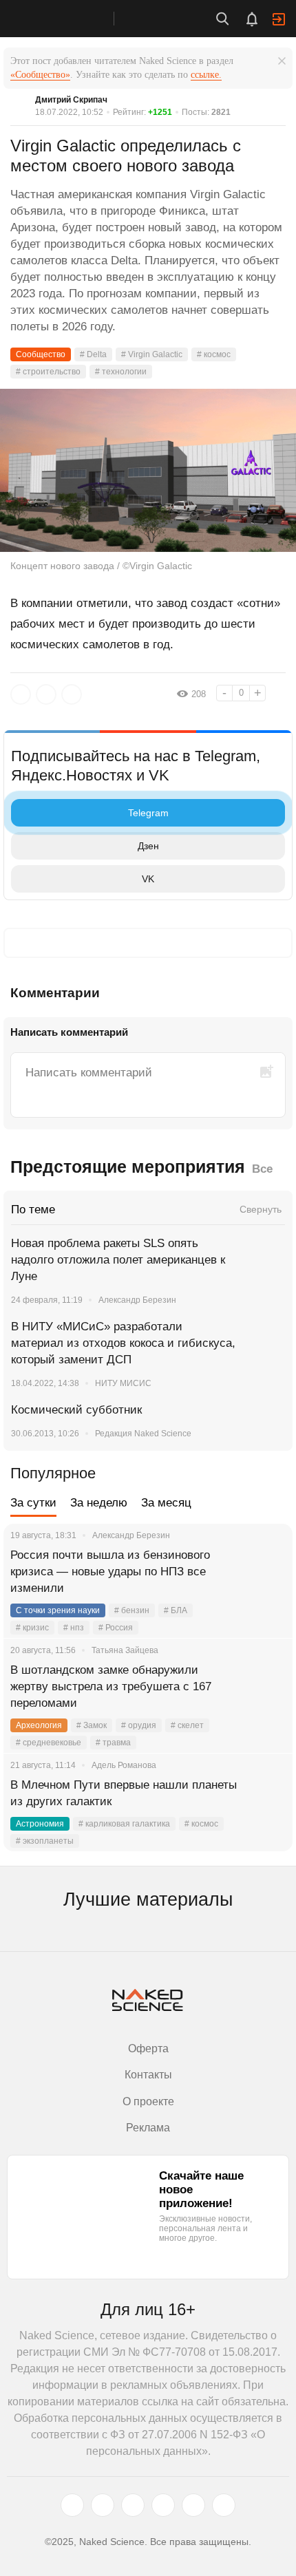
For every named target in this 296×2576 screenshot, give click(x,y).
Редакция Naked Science (143, 1434)
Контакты (148, 2075)
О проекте (148, 2101)
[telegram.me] (193, 2505)
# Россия (116, 1628)
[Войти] (279, 19)
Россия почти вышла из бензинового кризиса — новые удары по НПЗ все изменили (110, 1572)
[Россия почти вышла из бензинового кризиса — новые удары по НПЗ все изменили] (265, 1572)
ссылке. (206, 75)
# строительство (48, 372)
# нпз (74, 1628)
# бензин (132, 1610)
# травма (113, 1743)
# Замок (92, 1725)
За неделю (99, 1503)
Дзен (148, 846)
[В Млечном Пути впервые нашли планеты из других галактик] (265, 1802)
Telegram (148, 813)
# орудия (139, 1725)
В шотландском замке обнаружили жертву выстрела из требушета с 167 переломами (111, 1686)
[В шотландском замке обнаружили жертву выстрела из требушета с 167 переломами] (265, 1687)
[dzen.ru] (163, 2505)
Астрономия (40, 1824)
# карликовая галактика (124, 1824)
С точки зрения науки (58, 1610)
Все (262, 1169)
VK (148, 879)
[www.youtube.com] (133, 2505)
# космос (214, 354)
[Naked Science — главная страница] (71, 19)
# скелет (187, 1725)
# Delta (93, 354)
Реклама (148, 2128)
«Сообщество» (40, 75)
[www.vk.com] (103, 2505)
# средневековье (49, 1743)
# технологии (121, 372)
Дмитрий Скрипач (71, 100)
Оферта (148, 2048)
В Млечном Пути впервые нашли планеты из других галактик (124, 1793)
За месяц (166, 1503)
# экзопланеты (45, 1841)
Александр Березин (137, 1300)
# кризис (32, 1628)
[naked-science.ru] (224, 2505)
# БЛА (176, 1610)
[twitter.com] (72, 2505)
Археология (39, 1725)
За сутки (33, 1503)
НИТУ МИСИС (123, 1383)
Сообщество (41, 354)
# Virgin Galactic (152, 354)
